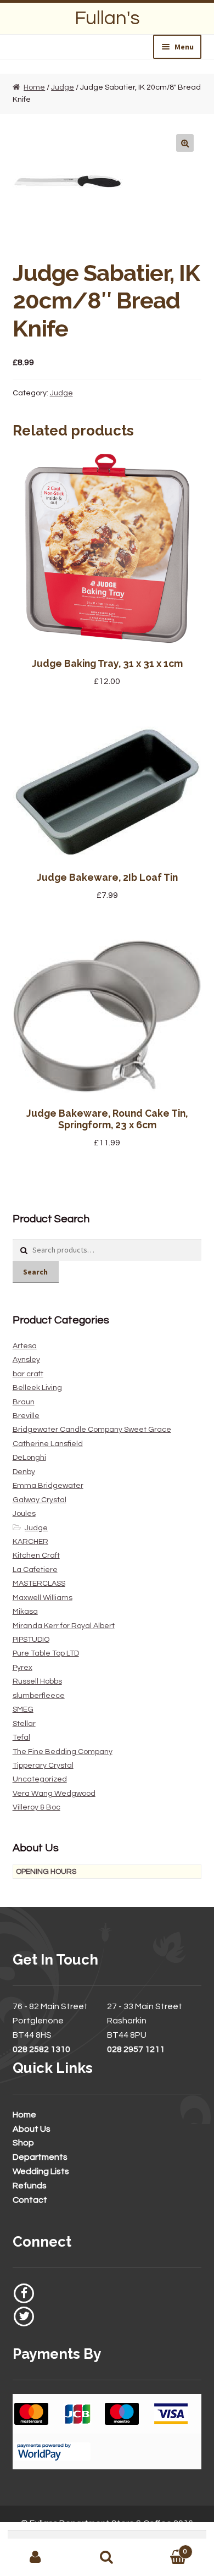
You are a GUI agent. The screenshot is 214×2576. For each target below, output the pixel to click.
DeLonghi (29, 1458)
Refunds (30, 2186)
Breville (26, 1416)
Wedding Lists (41, 2171)
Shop (23, 2143)
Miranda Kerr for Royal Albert (64, 1626)
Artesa (25, 1346)
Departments (40, 2157)
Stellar (24, 1724)
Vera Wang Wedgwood (54, 1794)
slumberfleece (39, 1696)
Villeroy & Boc (36, 1807)
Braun (24, 1402)
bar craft (28, 1374)
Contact (30, 2200)
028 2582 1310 (41, 2049)
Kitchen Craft (36, 1555)
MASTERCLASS (39, 1584)
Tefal (21, 1737)
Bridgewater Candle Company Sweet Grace (92, 1430)
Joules (24, 1514)
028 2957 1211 (136, 2049)
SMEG (23, 1709)
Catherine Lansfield (48, 1444)
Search (35, 1272)
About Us (32, 2129)
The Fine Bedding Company (63, 1752)
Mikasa (25, 1612)
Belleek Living (37, 1388)
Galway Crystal (40, 1500)
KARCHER (30, 1542)
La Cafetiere (35, 1570)
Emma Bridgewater (48, 1486)
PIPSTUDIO (31, 1640)
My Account (36, 2557)
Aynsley (26, 1360)
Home (34, 87)
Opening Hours (46, 1872)
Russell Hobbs (37, 1681)
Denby (24, 1472)
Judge (63, 87)
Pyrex (22, 1668)
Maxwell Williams (43, 1598)
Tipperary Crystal (43, 1766)
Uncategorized (40, 1779)
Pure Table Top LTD (46, 1653)
